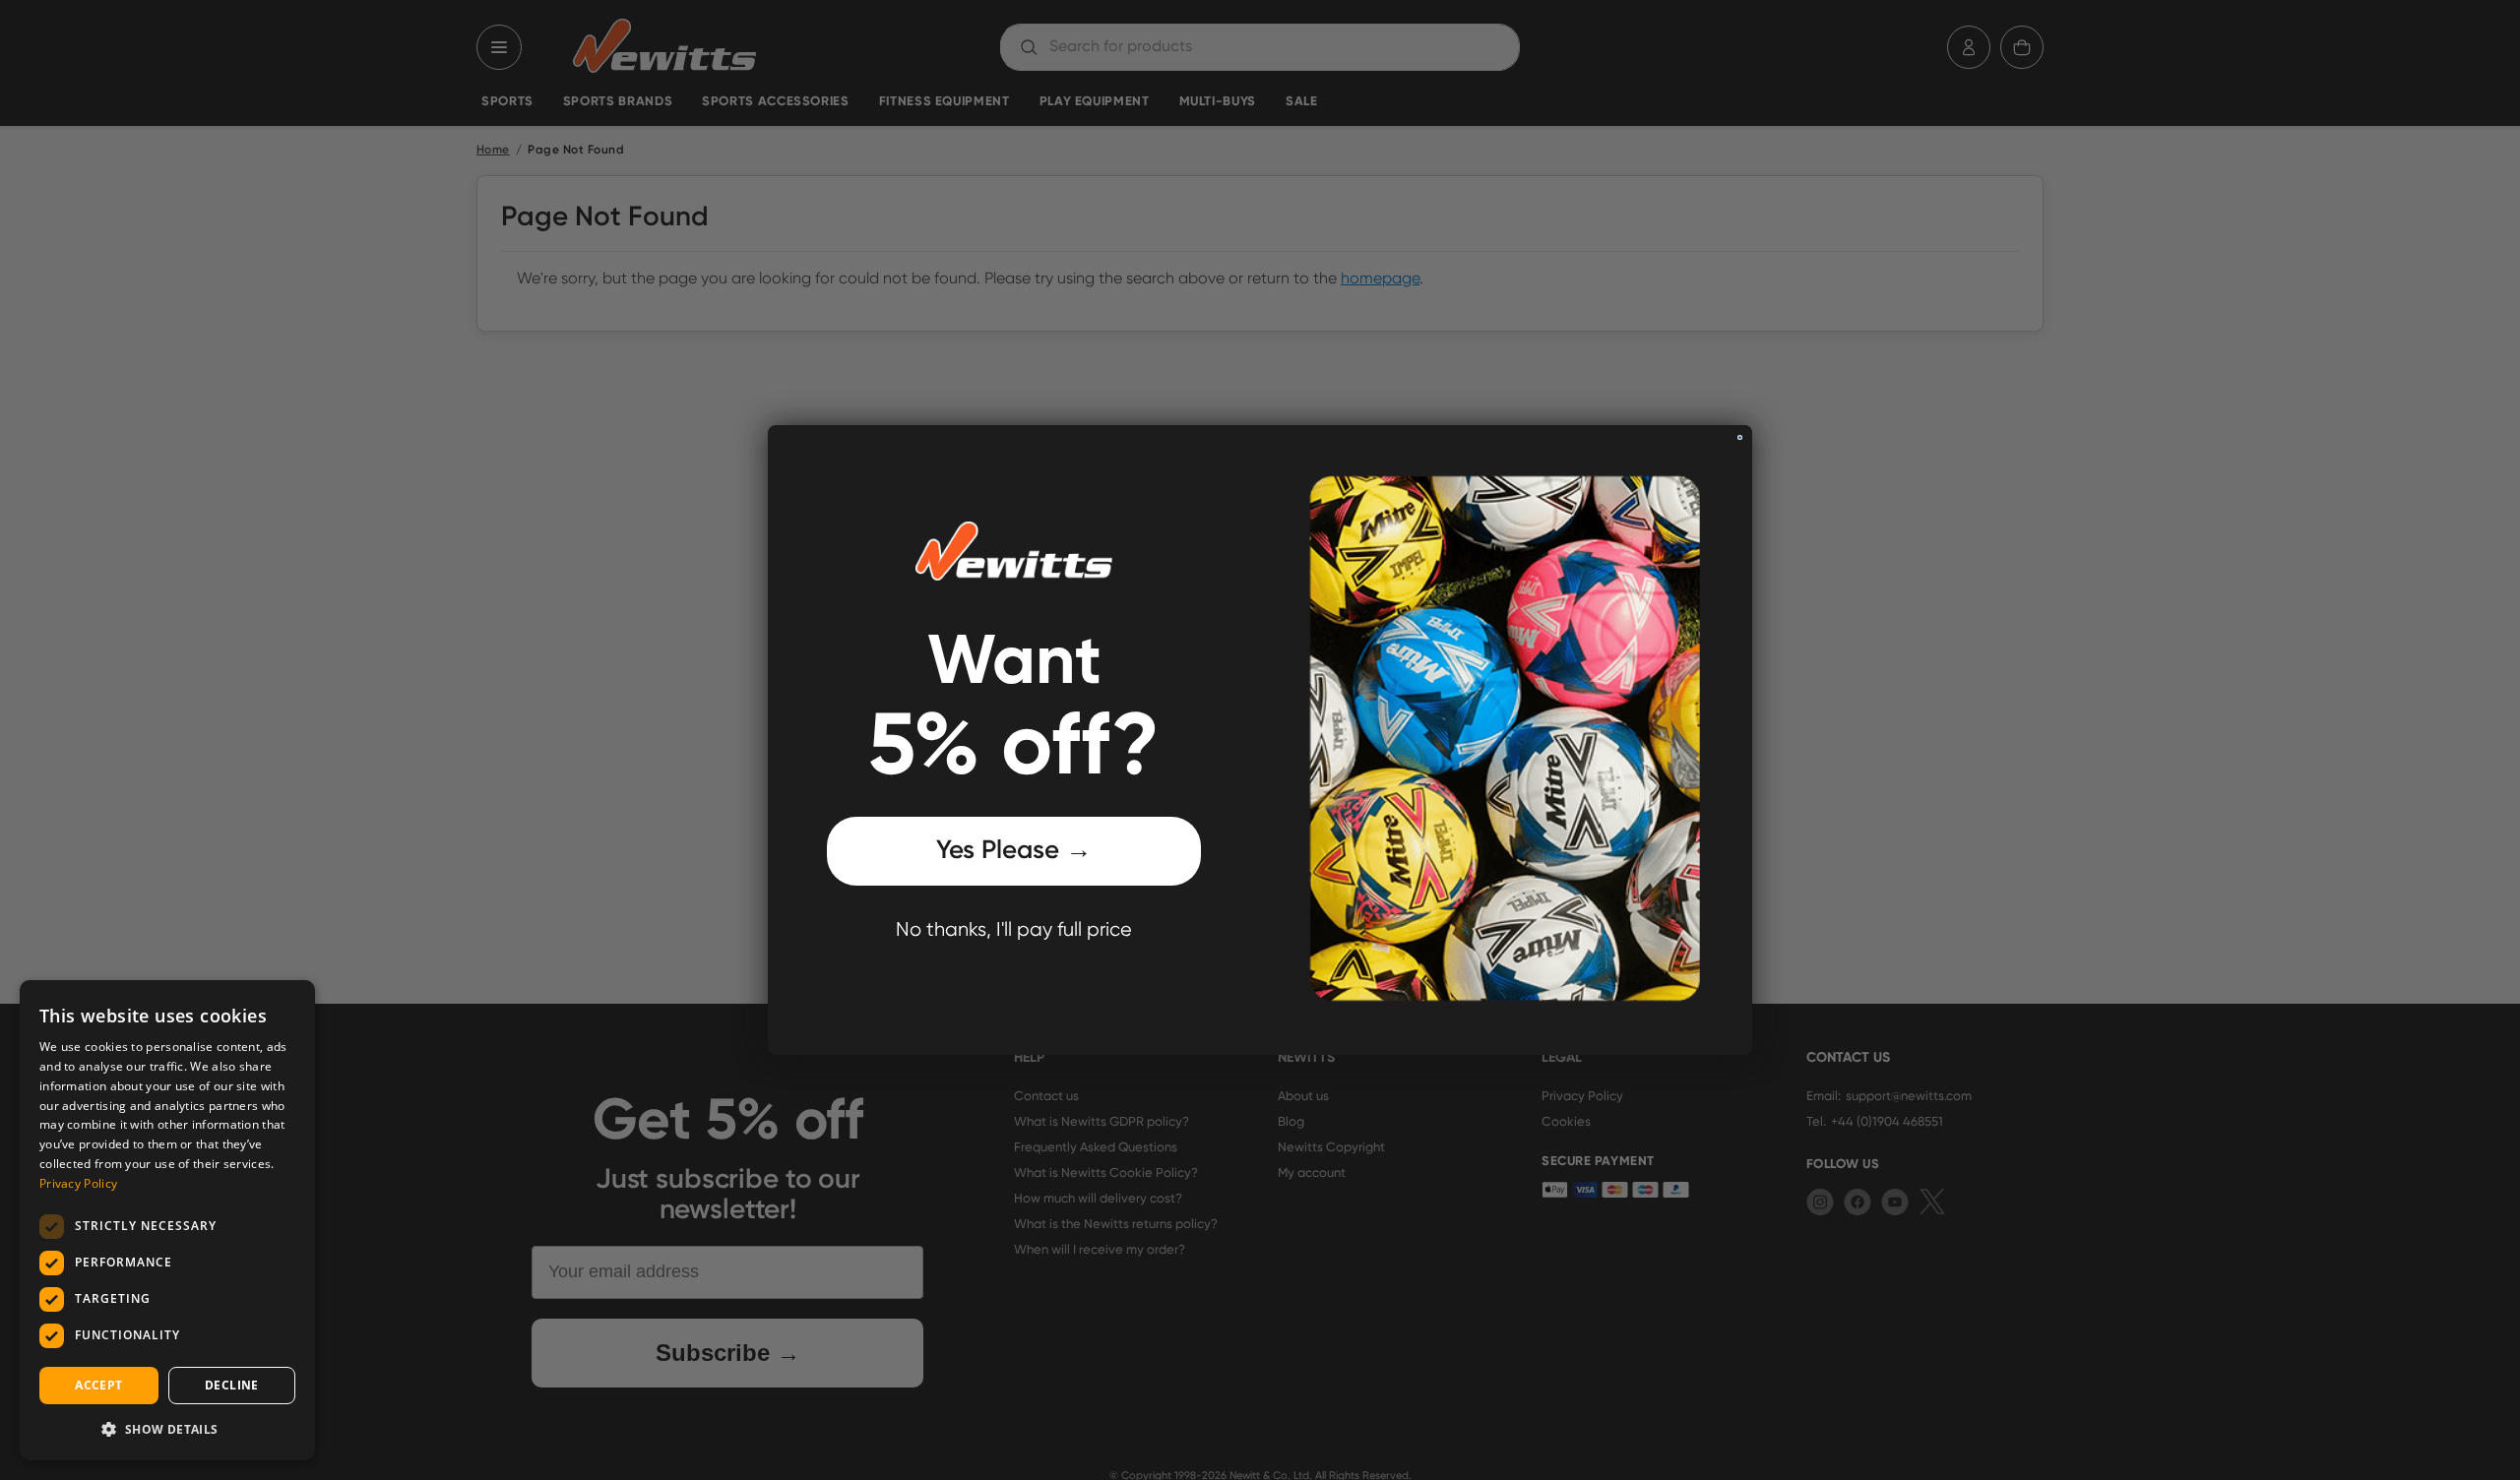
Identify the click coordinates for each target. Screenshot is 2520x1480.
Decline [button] (232, 1385)
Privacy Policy (78, 1183)
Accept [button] (98, 1385)
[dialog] (167, 1220)
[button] (167, 1429)
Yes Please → (1014, 851)
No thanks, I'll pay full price (1014, 930)
